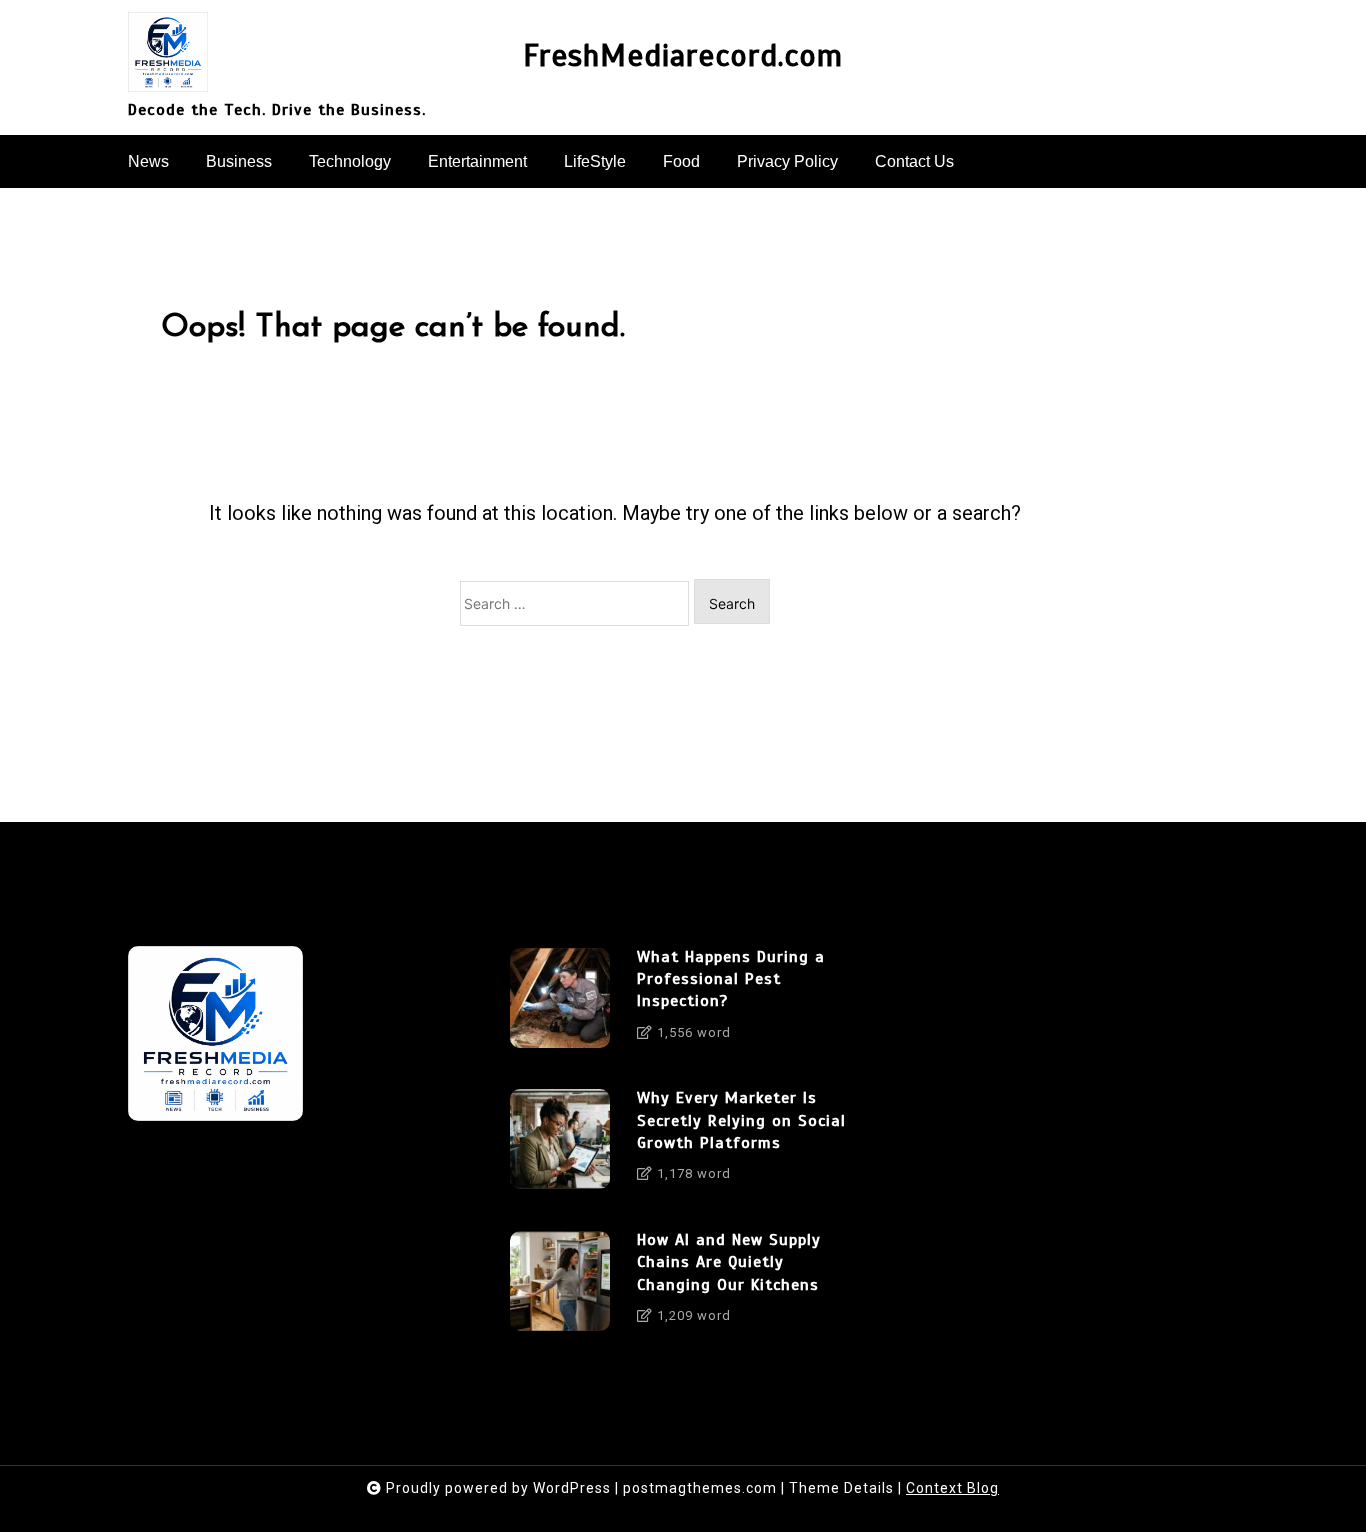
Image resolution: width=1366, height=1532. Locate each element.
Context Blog (952, 1488)
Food (681, 161)
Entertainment (477, 161)
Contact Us (914, 161)
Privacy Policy (787, 161)
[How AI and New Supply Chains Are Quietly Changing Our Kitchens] (560, 1285)
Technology (350, 161)
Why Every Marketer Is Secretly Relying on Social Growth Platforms (741, 1120)
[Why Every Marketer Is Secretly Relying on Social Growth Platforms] (560, 1143)
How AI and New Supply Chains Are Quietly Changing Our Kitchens (729, 1262)
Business (239, 161)
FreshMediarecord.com (683, 56)
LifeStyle (595, 161)
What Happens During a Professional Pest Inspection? (731, 979)
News (148, 161)
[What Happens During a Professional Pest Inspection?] (560, 1002)
